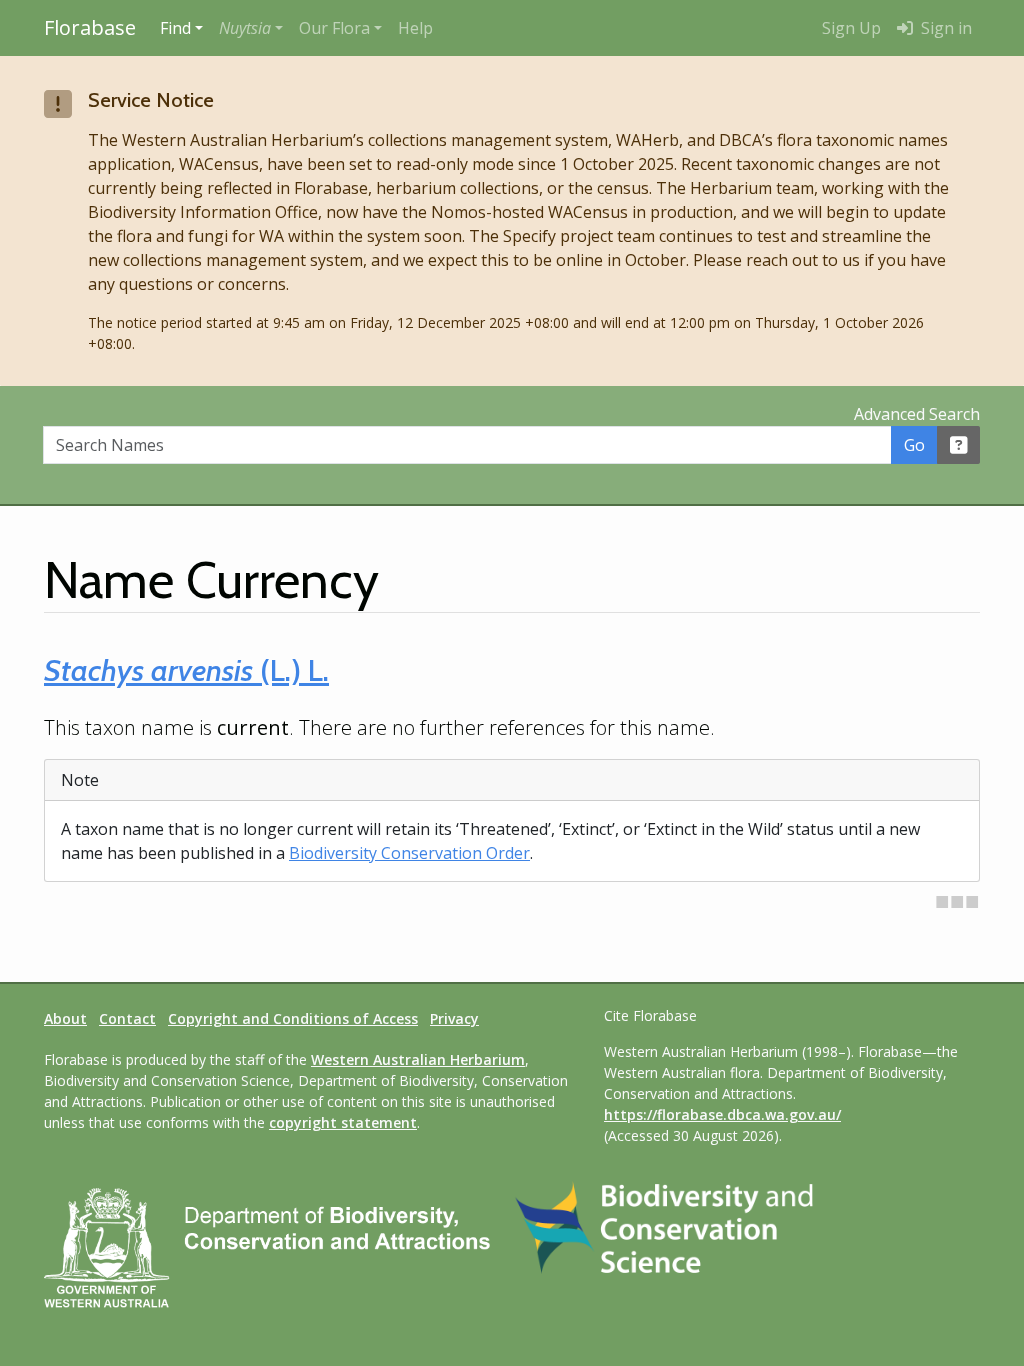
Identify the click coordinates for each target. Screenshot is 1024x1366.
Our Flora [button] (334, 28)
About (65, 1018)
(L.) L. (186, 670)
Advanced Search (917, 414)
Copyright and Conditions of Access (293, 1018)
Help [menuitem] (415, 28)
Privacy (454, 1018)
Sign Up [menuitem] (851, 28)
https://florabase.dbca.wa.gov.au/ (722, 1114)
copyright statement (343, 1122)
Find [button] (175, 28)
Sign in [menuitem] (944, 28)
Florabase (90, 27)
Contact (127, 1018)
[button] (251, 28)
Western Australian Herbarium (418, 1059)
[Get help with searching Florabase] (959, 445)
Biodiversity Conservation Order (409, 853)
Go (914, 445)
